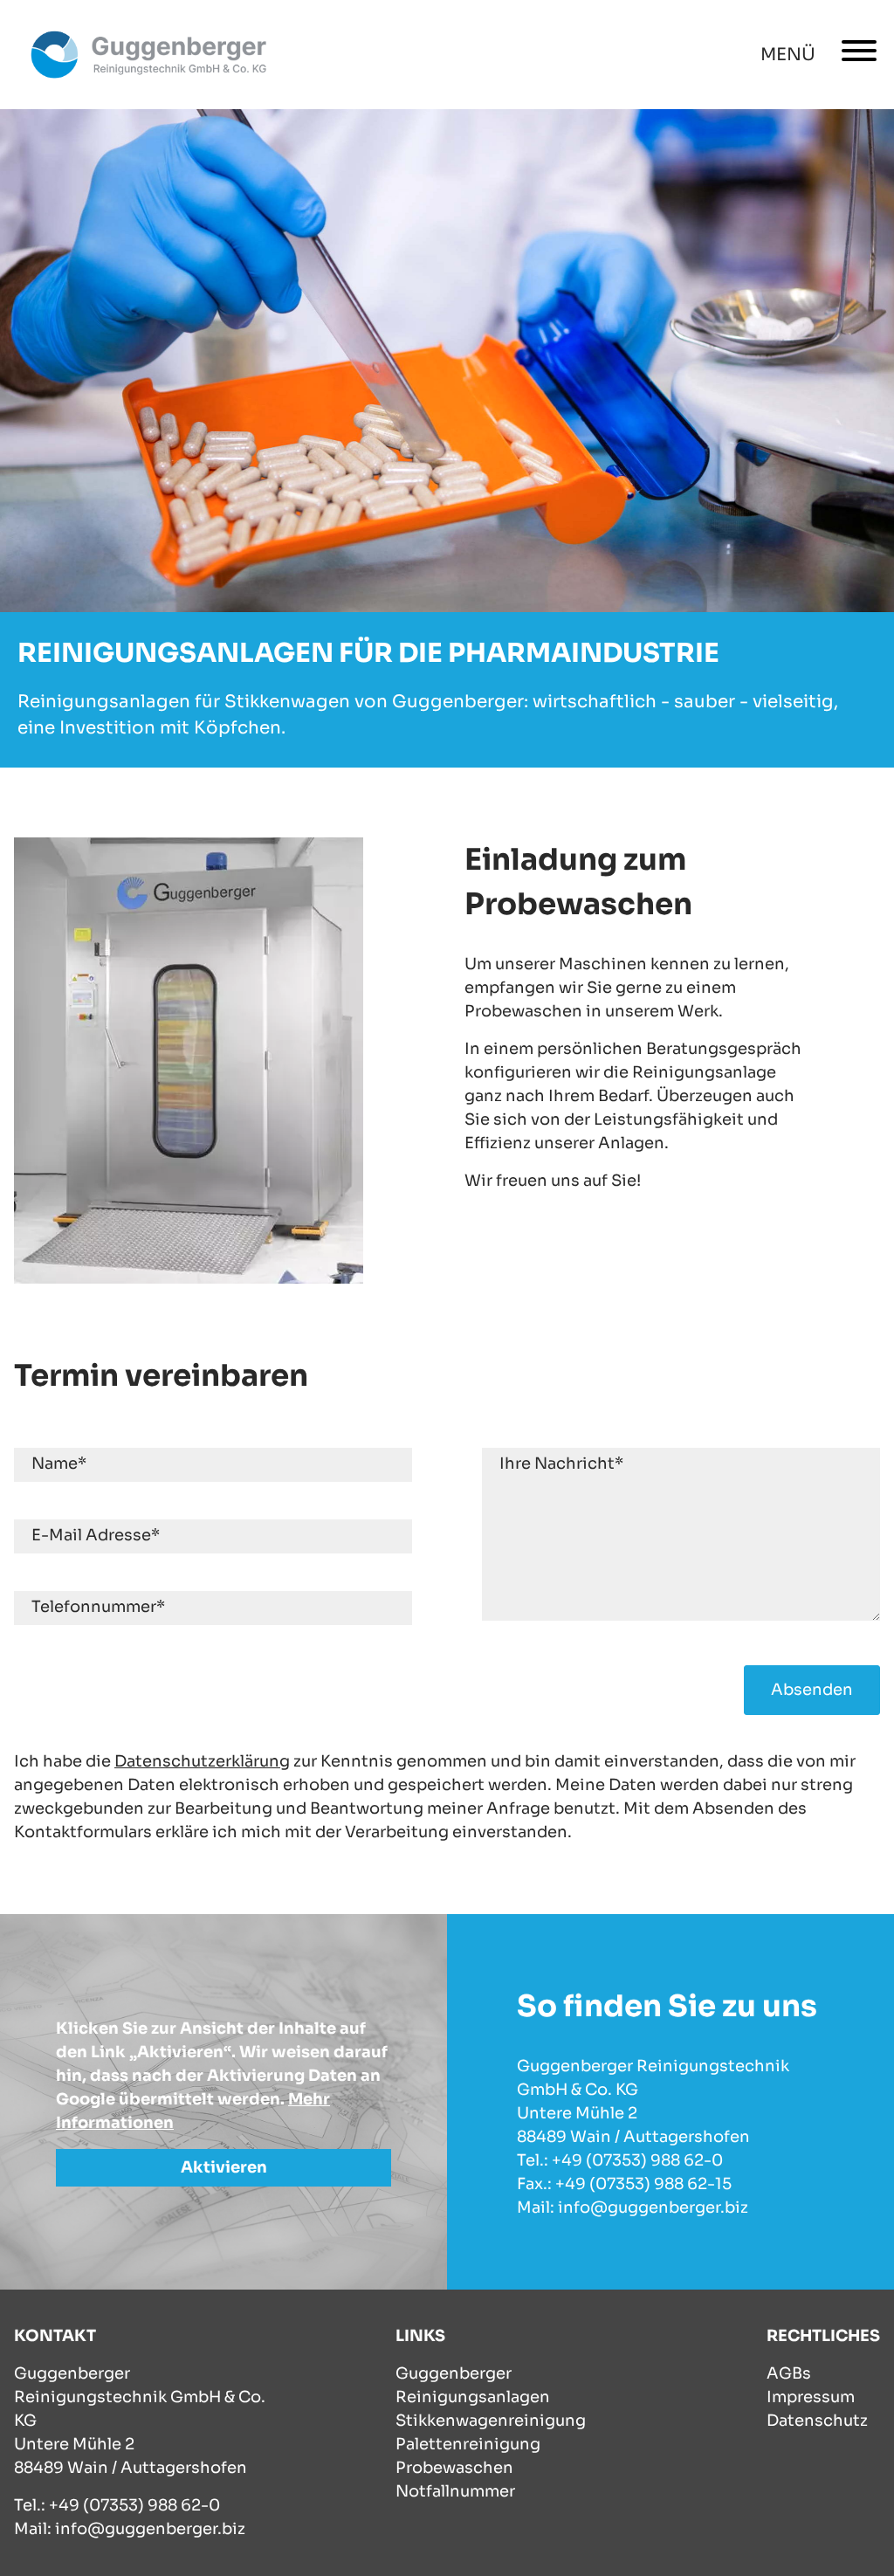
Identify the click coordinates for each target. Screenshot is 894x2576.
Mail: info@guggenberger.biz (130, 2529)
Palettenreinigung (468, 2444)
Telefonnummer (98, 1607)
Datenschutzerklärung (202, 1761)
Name (59, 1464)
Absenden (812, 1690)
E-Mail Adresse (96, 1535)
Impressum (811, 2397)
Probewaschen (454, 2468)
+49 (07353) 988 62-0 (134, 2505)
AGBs (789, 2373)
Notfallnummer (455, 2491)
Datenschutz (817, 2421)
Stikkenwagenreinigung (491, 2421)
